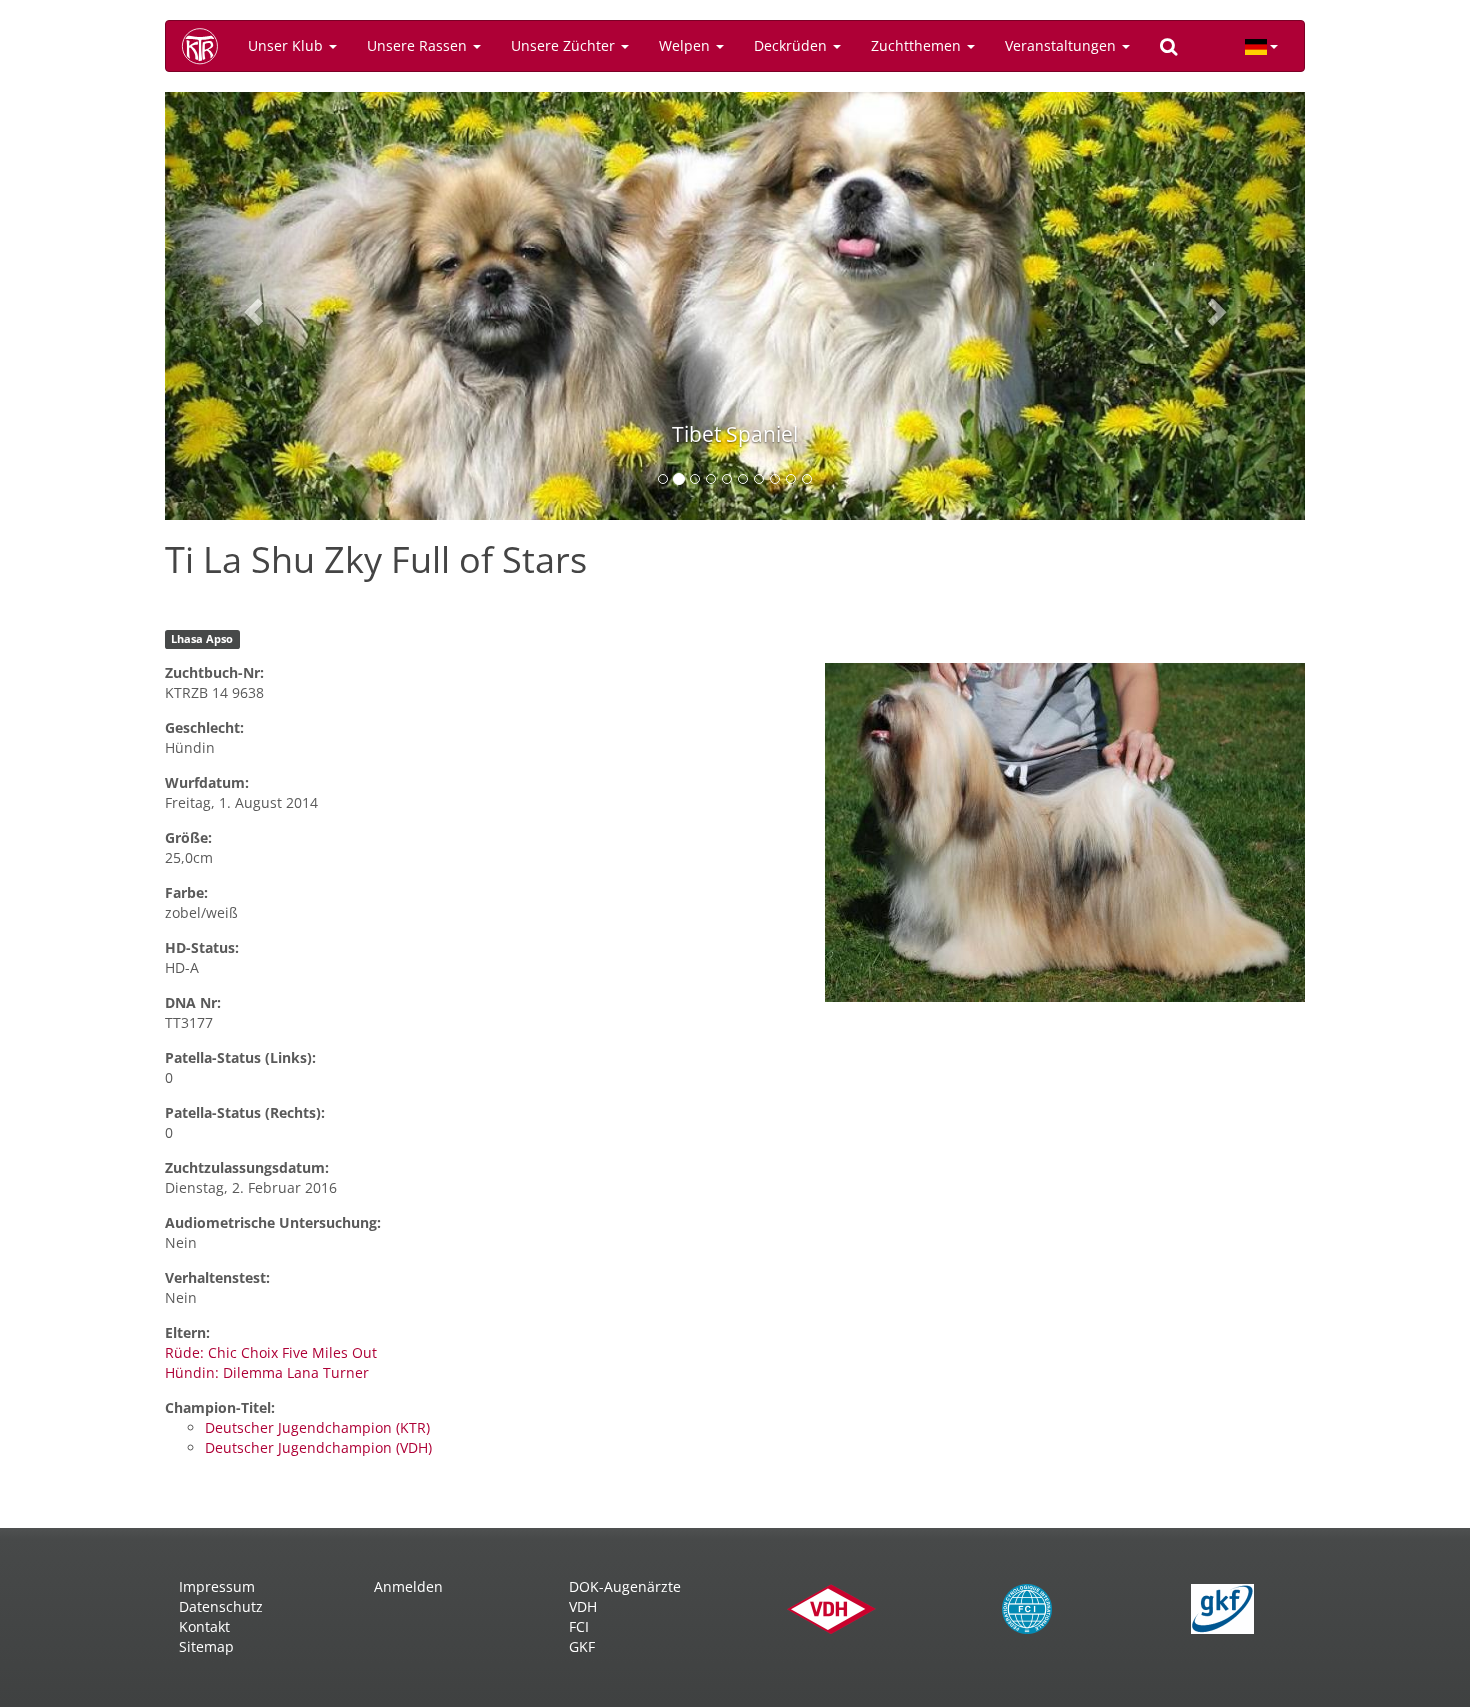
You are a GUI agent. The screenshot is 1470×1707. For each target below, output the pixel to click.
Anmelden (408, 1586)
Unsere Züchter (565, 45)
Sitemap (206, 1646)
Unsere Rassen (419, 45)
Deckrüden (792, 45)
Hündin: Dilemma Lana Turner (267, 1372)
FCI (579, 1626)
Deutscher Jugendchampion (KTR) (317, 1427)
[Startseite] (207, 46)
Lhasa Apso (202, 639)
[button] (250, 306)
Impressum (217, 1586)
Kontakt (204, 1626)
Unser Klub (287, 45)
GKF (582, 1646)
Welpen (686, 45)
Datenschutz (221, 1606)
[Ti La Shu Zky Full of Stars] (1065, 832)
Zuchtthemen (918, 45)
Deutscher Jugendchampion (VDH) (318, 1447)
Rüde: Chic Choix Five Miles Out (271, 1352)
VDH (583, 1606)
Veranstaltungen (1062, 45)
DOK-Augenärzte (625, 1586)
